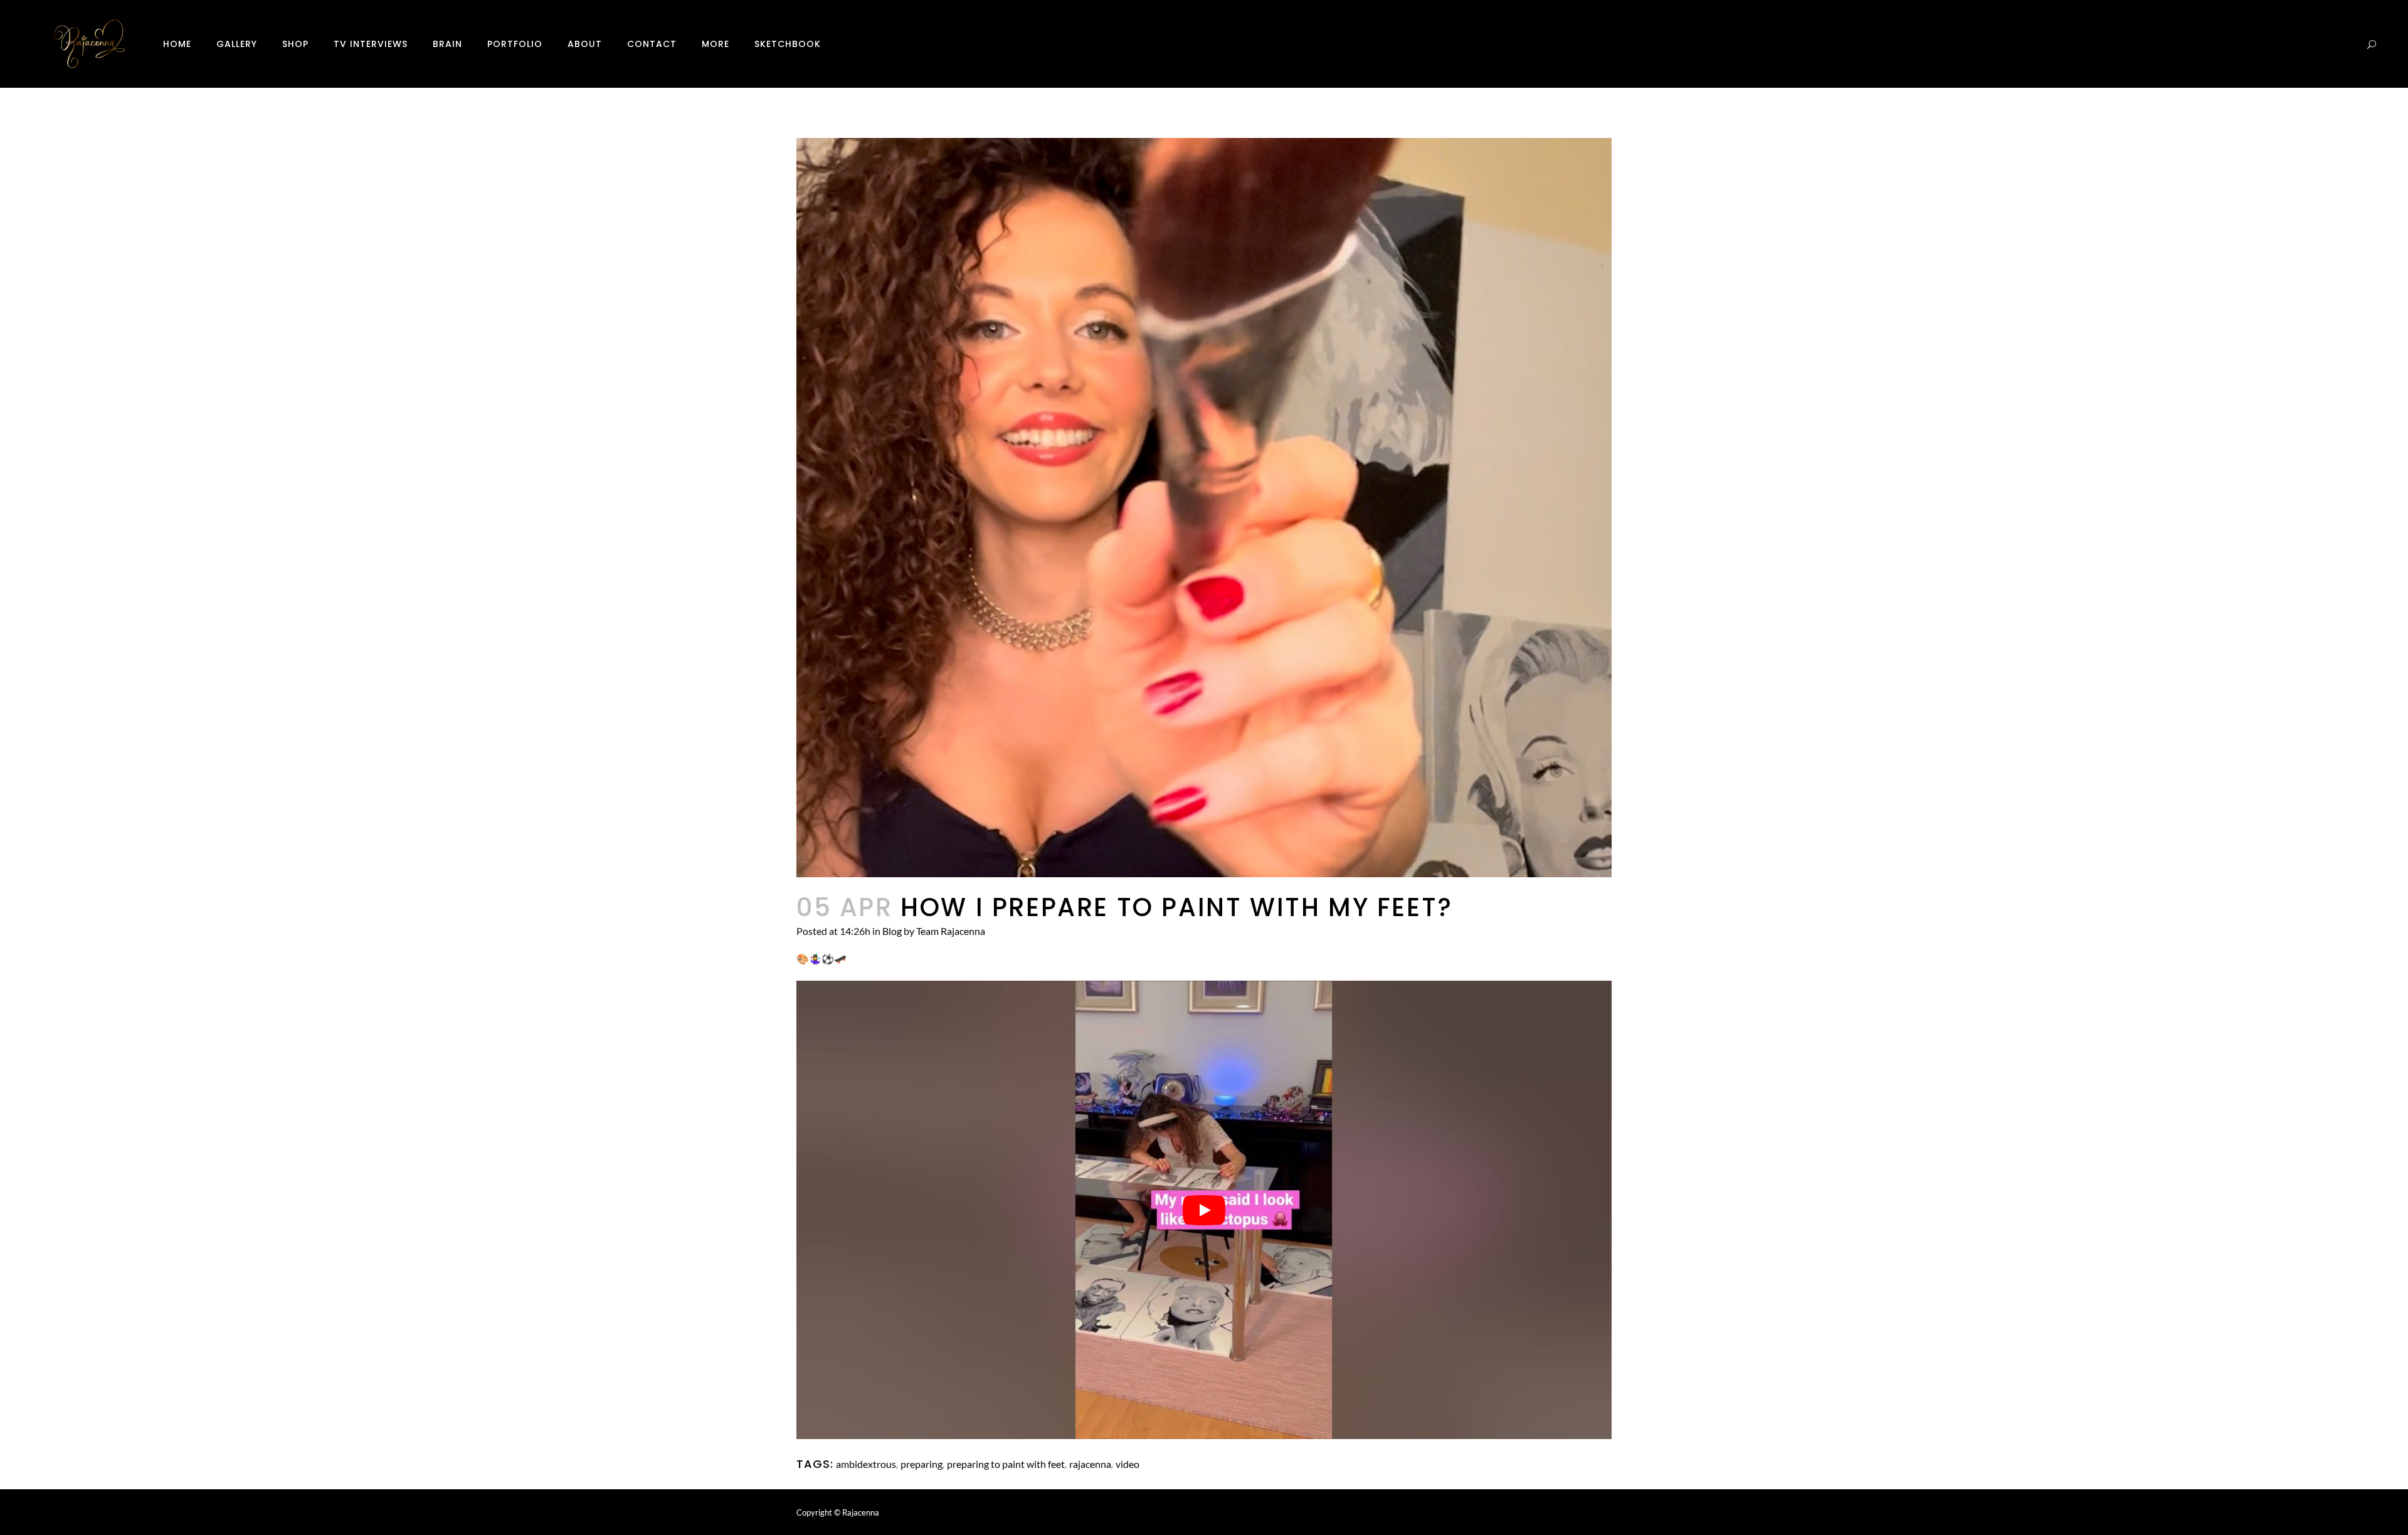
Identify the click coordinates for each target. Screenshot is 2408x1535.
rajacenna (1090, 1464)
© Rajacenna (857, 1512)
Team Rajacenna (951, 931)
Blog (892, 931)
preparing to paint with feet (1006, 1464)
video (1127, 1464)
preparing (921, 1464)
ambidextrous (866, 1464)
